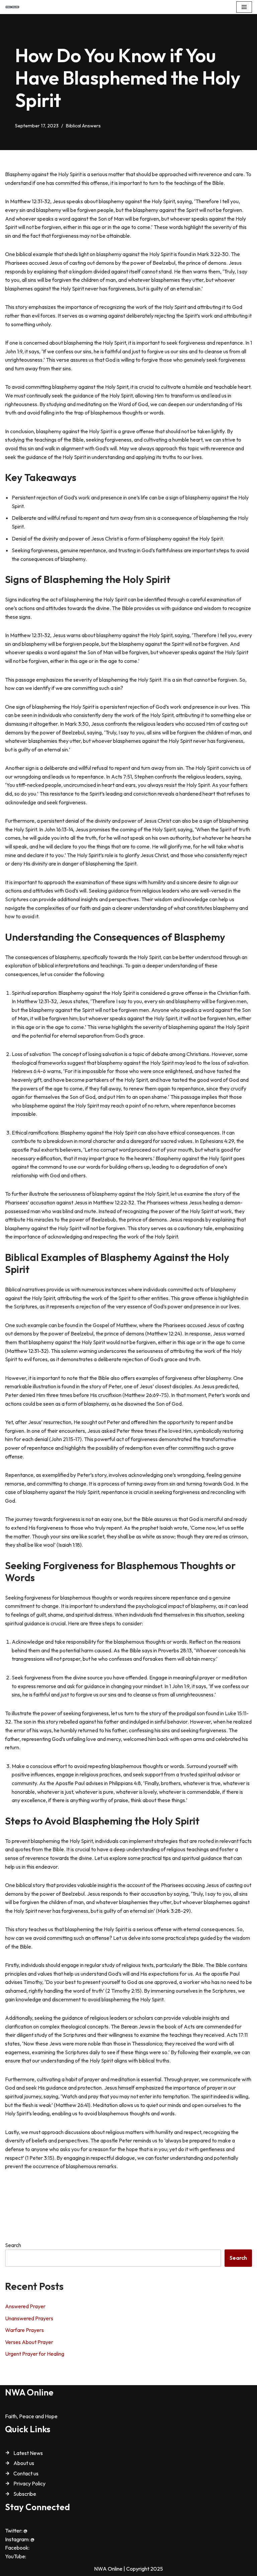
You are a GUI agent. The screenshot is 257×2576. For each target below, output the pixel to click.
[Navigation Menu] (244, 7)
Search (13, 2245)
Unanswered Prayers (29, 2318)
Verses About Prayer (29, 2342)
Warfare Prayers (24, 2330)
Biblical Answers (83, 126)
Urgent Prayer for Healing (35, 2354)
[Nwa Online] (12, 7)
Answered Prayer (25, 2306)
